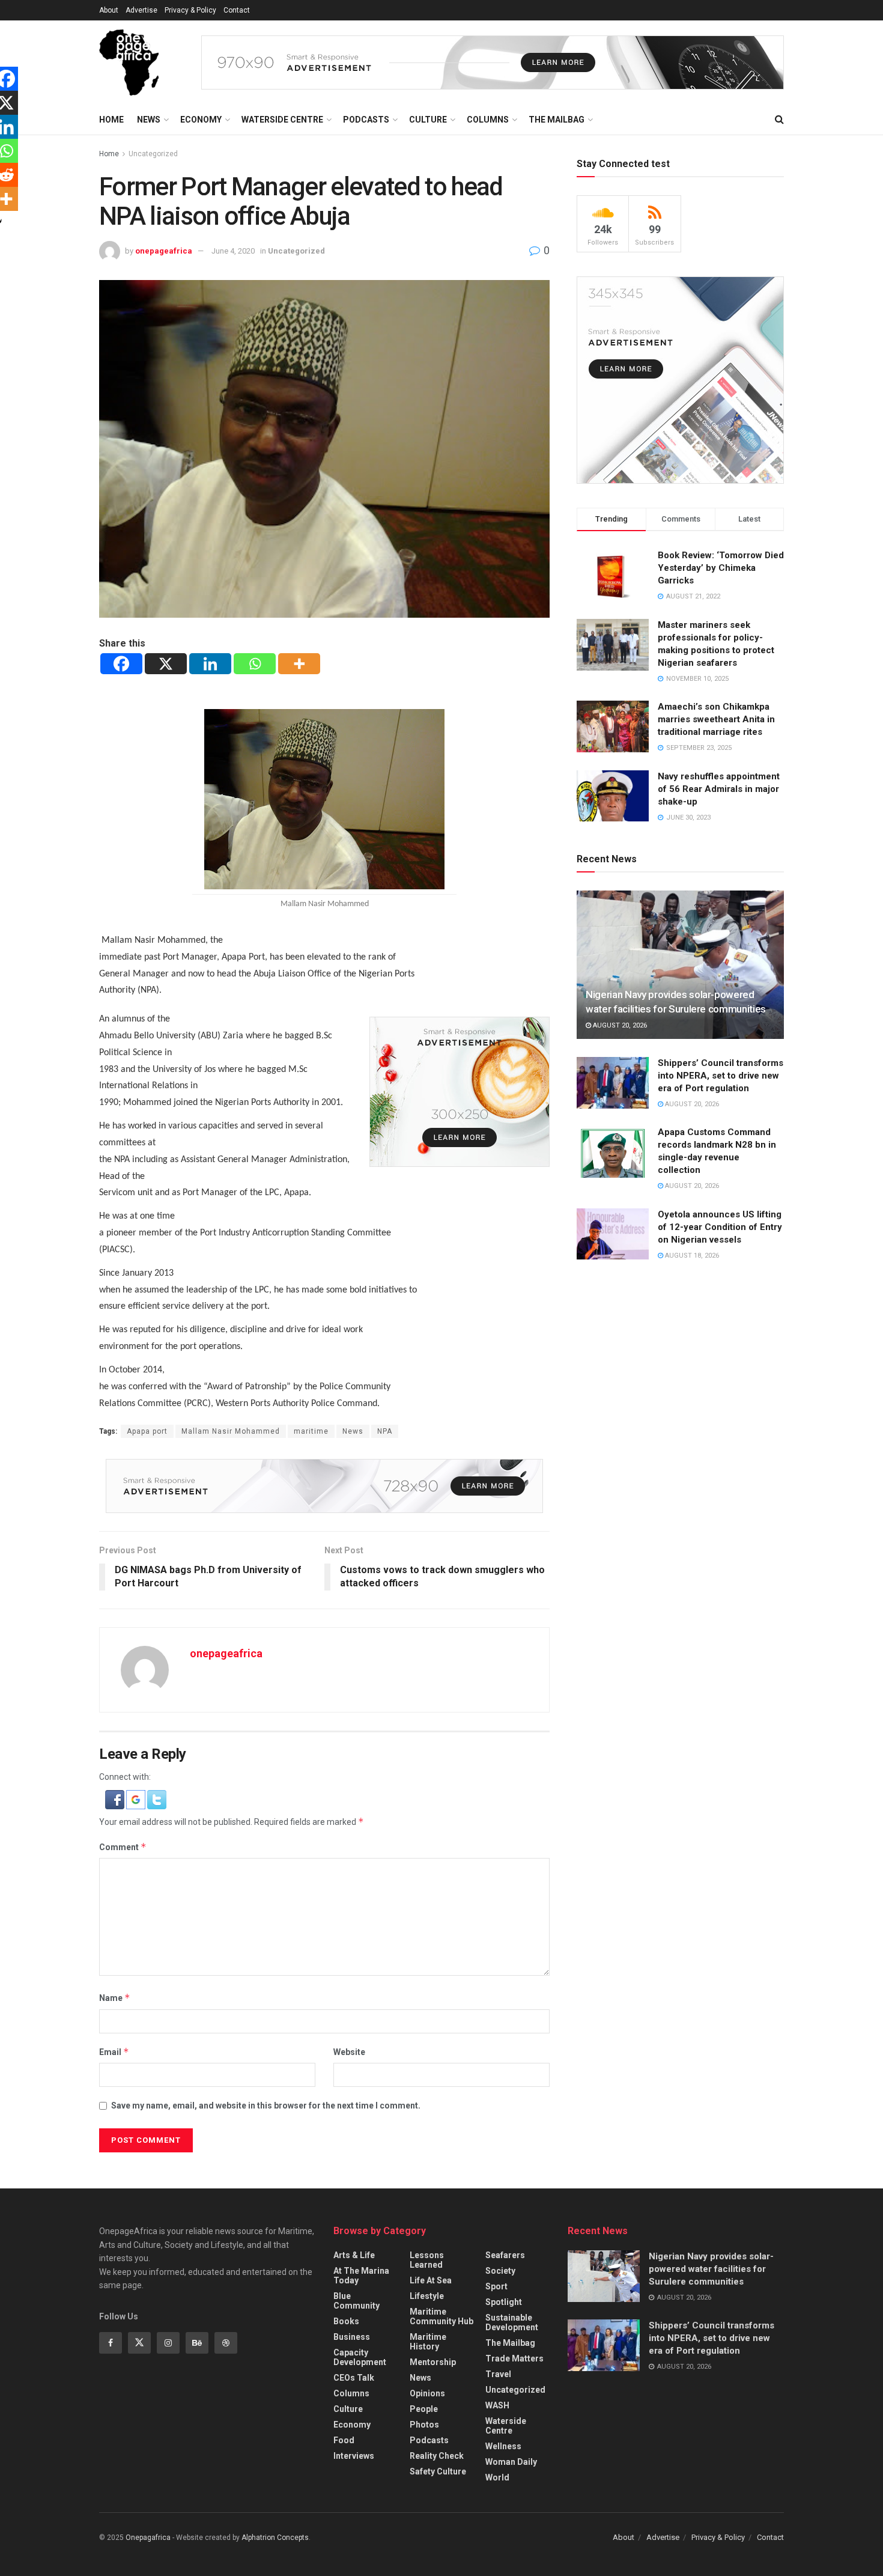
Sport (496, 2286)
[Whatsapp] (255, 664)
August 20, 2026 (619, 1025)
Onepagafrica (148, 2538)
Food (344, 2440)
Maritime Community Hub (441, 2316)
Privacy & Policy (190, 10)
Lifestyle (427, 2296)
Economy (201, 120)
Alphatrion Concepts (275, 2538)
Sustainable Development (512, 2322)
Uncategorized (153, 154)
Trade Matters (514, 2358)
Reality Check (437, 2456)
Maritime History (428, 2342)
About (109, 10)
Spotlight (504, 2302)
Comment (123, 1847)
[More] (299, 664)
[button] (116, 1798)
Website (349, 2052)
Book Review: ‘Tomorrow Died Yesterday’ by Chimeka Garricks (721, 568)
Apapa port (147, 1431)
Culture (428, 120)
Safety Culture (438, 2471)
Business (352, 2337)
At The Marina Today (361, 2276)
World (497, 2477)
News (149, 120)
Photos (424, 2425)
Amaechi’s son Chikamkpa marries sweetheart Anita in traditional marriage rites (716, 719)
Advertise (141, 10)
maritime (311, 1431)
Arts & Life (354, 2255)
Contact (237, 10)
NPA (385, 1431)
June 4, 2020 (233, 251)
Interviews (354, 2456)
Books (346, 2321)
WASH (497, 2405)
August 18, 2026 (691, 1256)
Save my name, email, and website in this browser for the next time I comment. (266, 2106)
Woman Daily (511, 2462)
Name (115, 1998)
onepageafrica (164, 251)
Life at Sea (431, 2280)
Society (500, 2271)
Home (111, 120)
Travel (498, 2374)
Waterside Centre (282, 120)
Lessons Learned (427, 2260)
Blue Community (357, 2301)
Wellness (503, 2446)
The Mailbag (557, 120)
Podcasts (366, 120)
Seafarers (505, 2255)
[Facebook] (121, 664)
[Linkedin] (210, 664)
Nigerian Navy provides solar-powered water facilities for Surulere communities (711, 2269)
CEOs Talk (354, 2378)
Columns (488, 120)
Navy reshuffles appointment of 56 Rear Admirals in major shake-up (719, 789)
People (424, 2409)
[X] (166, 664)
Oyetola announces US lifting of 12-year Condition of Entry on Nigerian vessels (720, 1227)
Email (114, 2052)
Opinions (427, 2393)
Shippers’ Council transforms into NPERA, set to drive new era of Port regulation (721, 1076)
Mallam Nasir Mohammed (231, 1431)
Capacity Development (360, 2357)
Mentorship (433, 2362)
